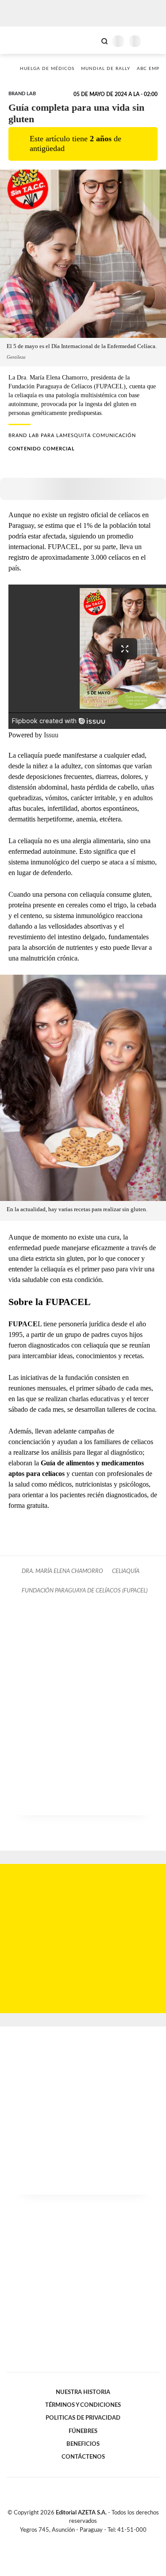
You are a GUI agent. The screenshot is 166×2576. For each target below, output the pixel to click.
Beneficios (83, 2444)
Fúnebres (83, 2431)
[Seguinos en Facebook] (70, 2540)
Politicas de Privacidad (83, 2418)
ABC (23, 40)
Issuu (51, 735)
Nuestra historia (83, 2392)
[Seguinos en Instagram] (98, 2540)
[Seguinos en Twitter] (80, 2540)
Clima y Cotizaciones (89, 40)
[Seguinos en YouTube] (89, 2540)
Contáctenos (83, 2457)
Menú (154, 41)
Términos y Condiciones (83, 2405)
